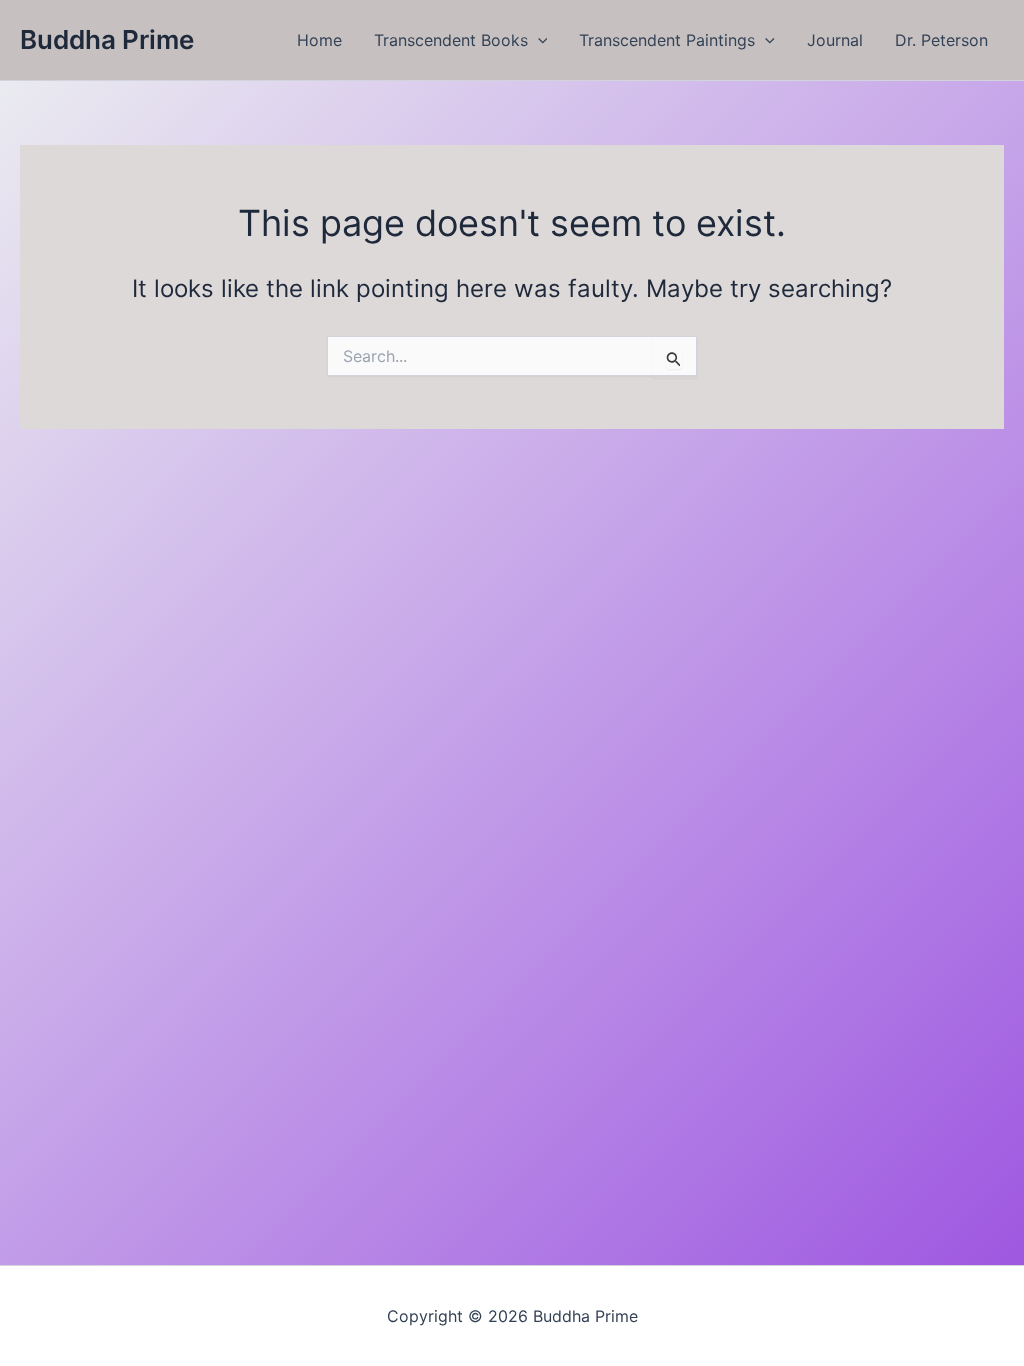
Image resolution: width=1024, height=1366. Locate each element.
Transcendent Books (451, 40)
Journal (835, 40)
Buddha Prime (107, 39)
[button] (538, 40)
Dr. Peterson (941, 40)
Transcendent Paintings (667, 40)
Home (319, 40)
